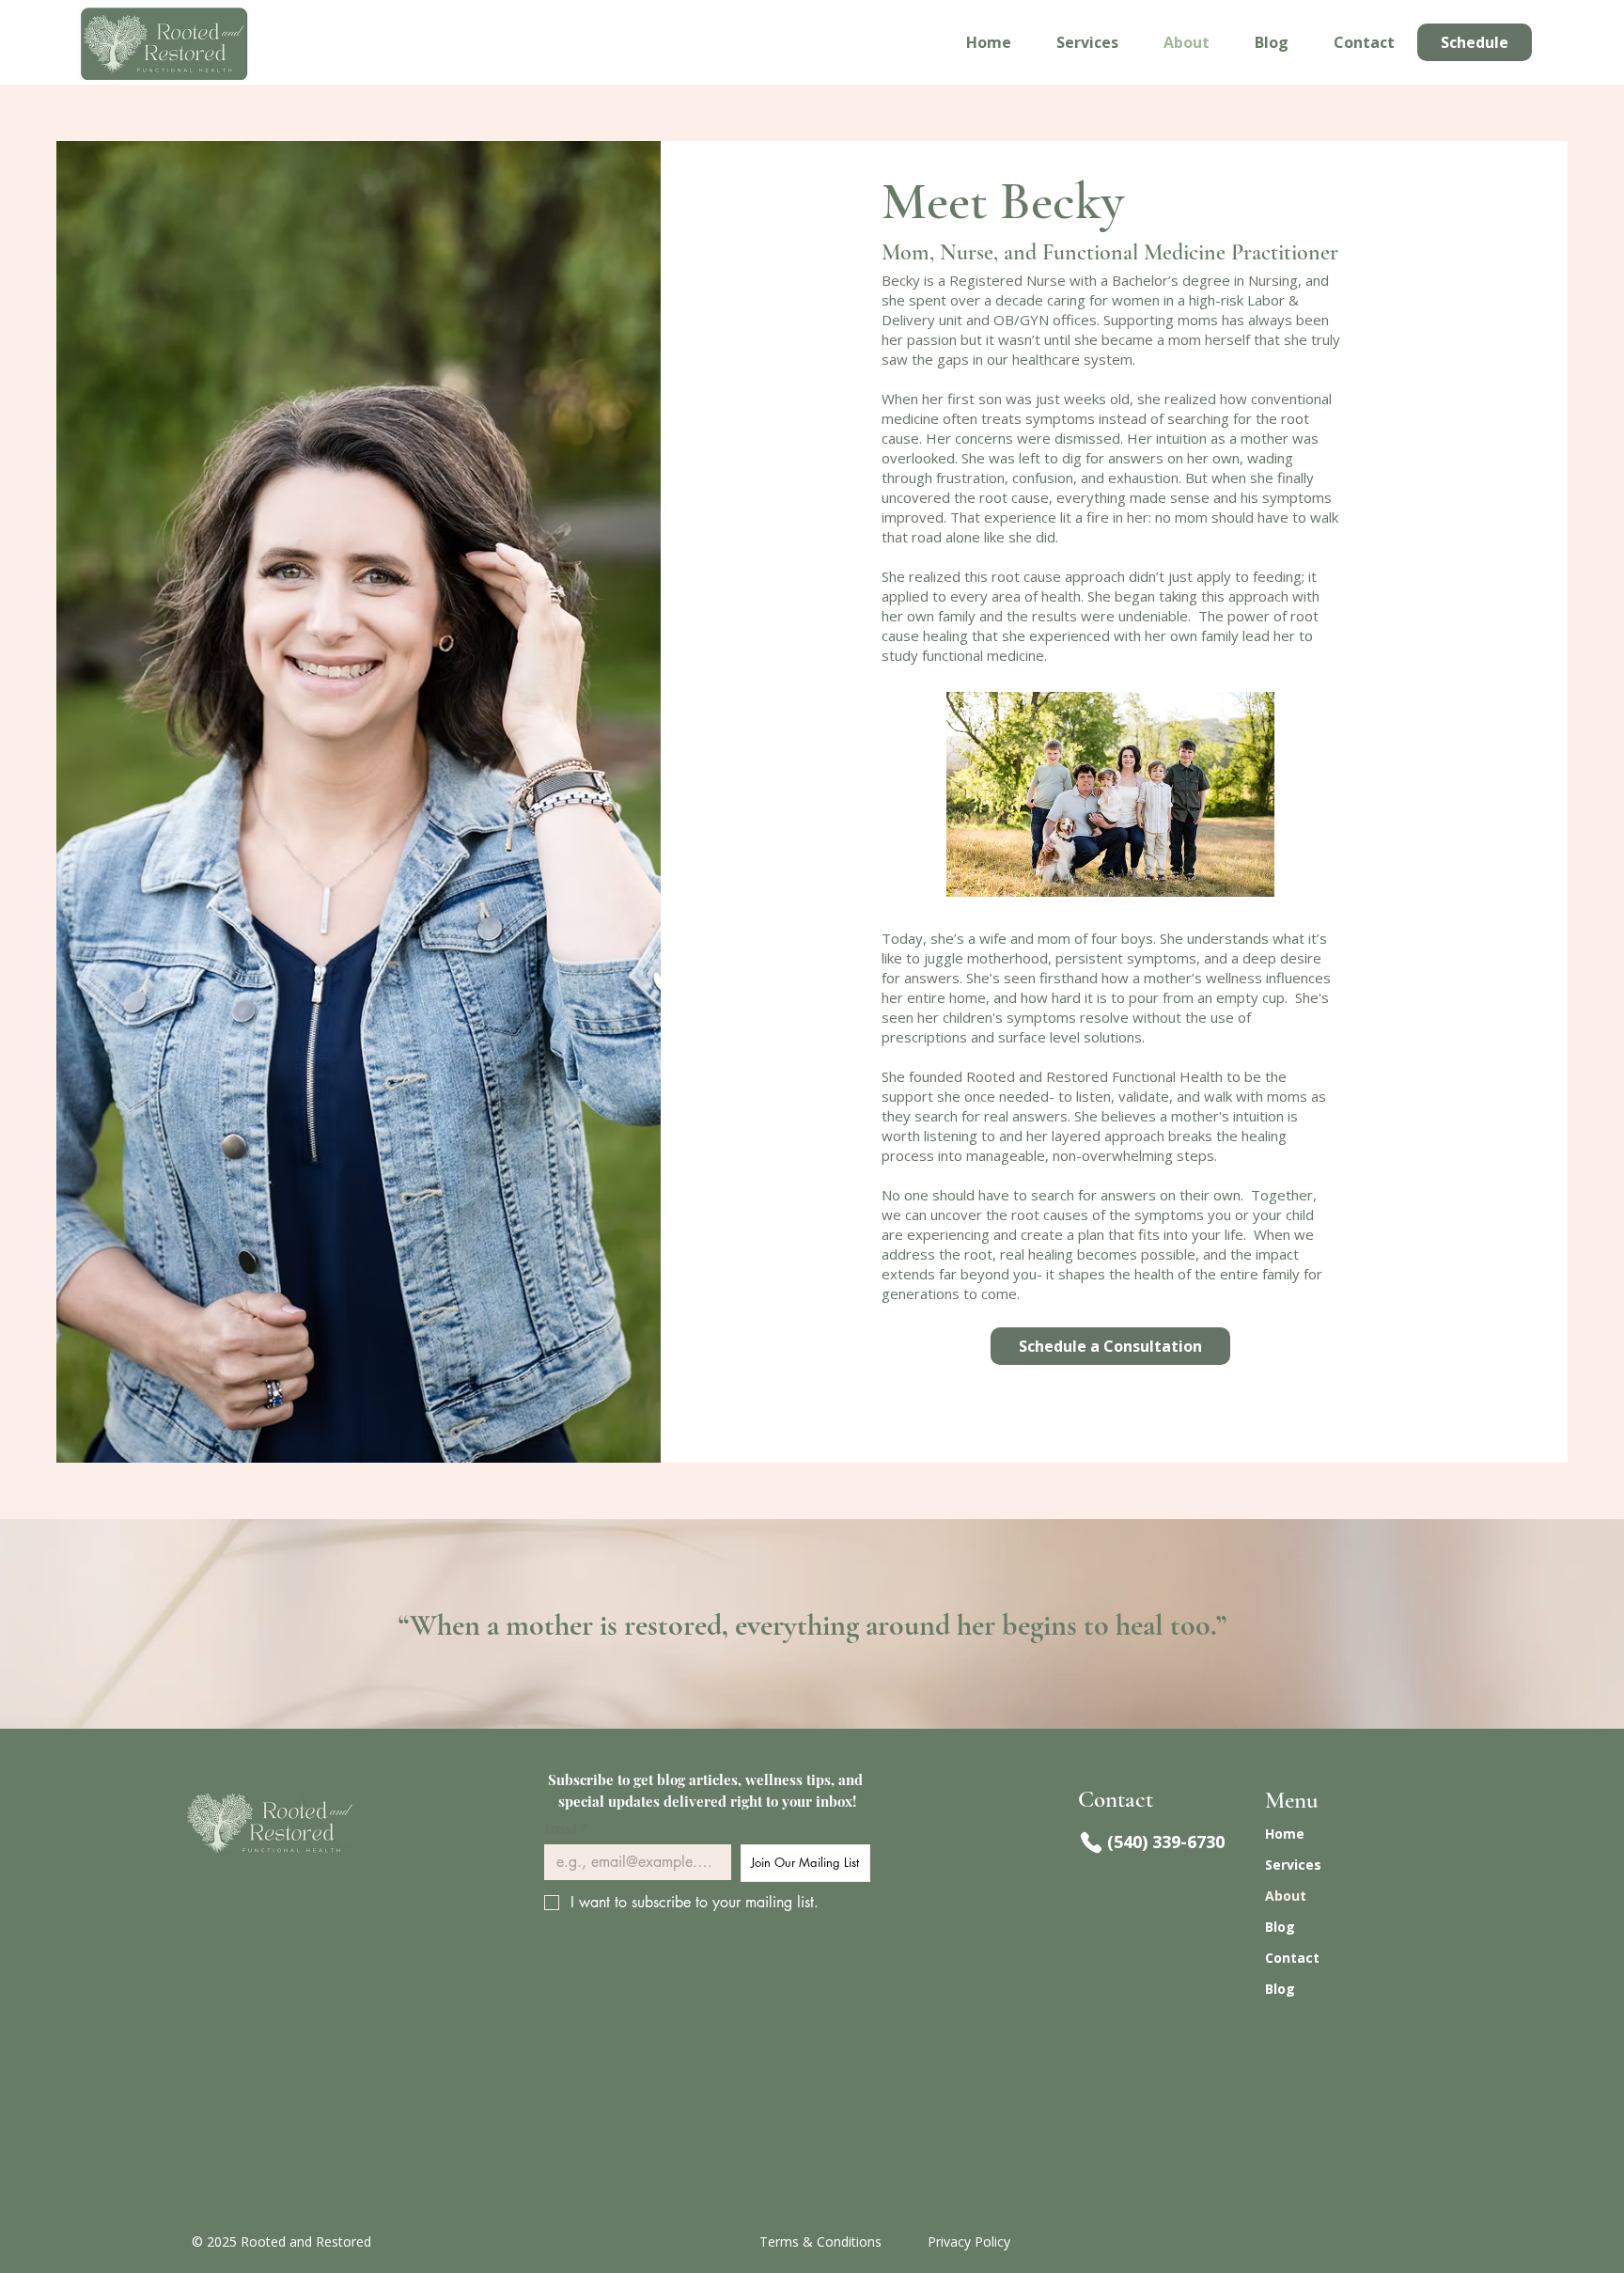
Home (1285, 1834)
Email (566, 1829)
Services (1293, 1865)
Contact (1292, 1958)
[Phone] (1091, 1842)
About (1286, 1896)
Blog (1280, 1927)
